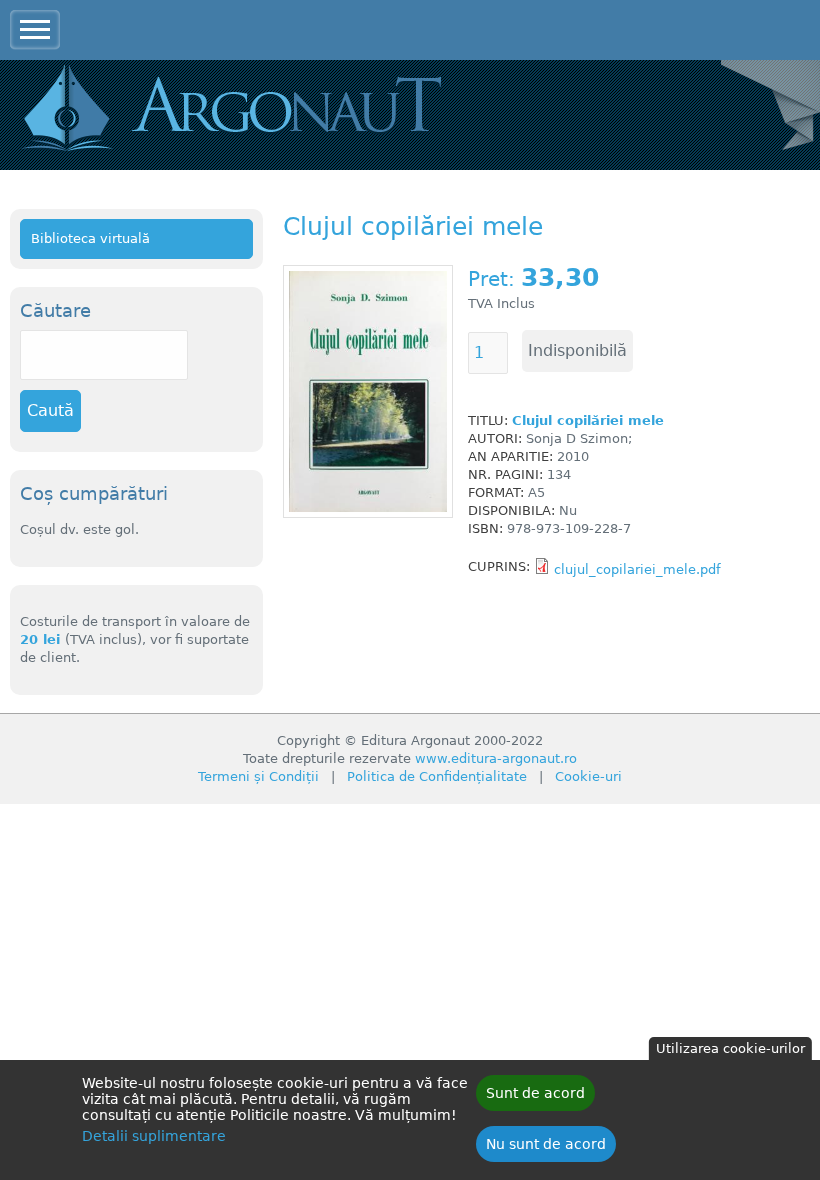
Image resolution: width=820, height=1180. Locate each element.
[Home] (260, 110)
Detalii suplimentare (154, 1136)
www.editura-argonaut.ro (496, 758)
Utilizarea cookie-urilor (730, 1048)
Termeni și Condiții (258, 776)
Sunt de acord (535, 1093)
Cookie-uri (588, 776)
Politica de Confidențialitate (437, 776)
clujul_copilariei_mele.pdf (637, 569)
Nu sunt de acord (546, 1144)
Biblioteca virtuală (90, 238)
